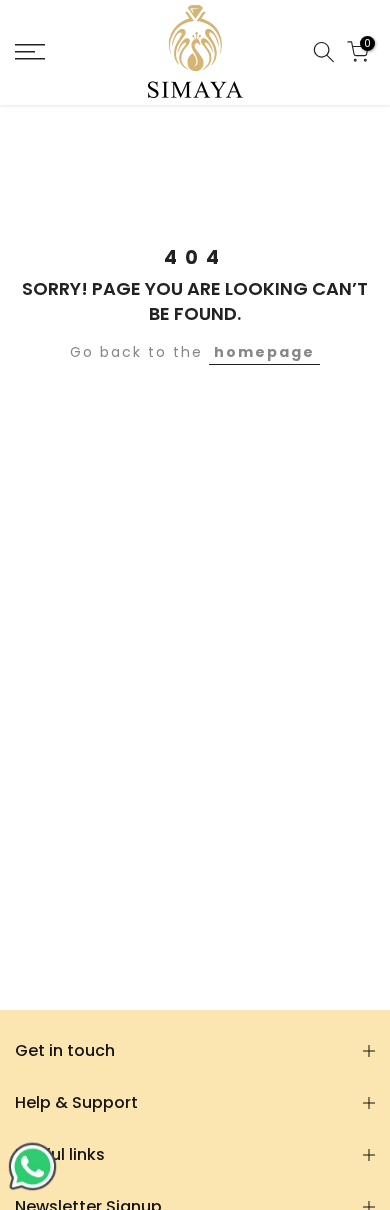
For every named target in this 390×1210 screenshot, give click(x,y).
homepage (264, 352)
